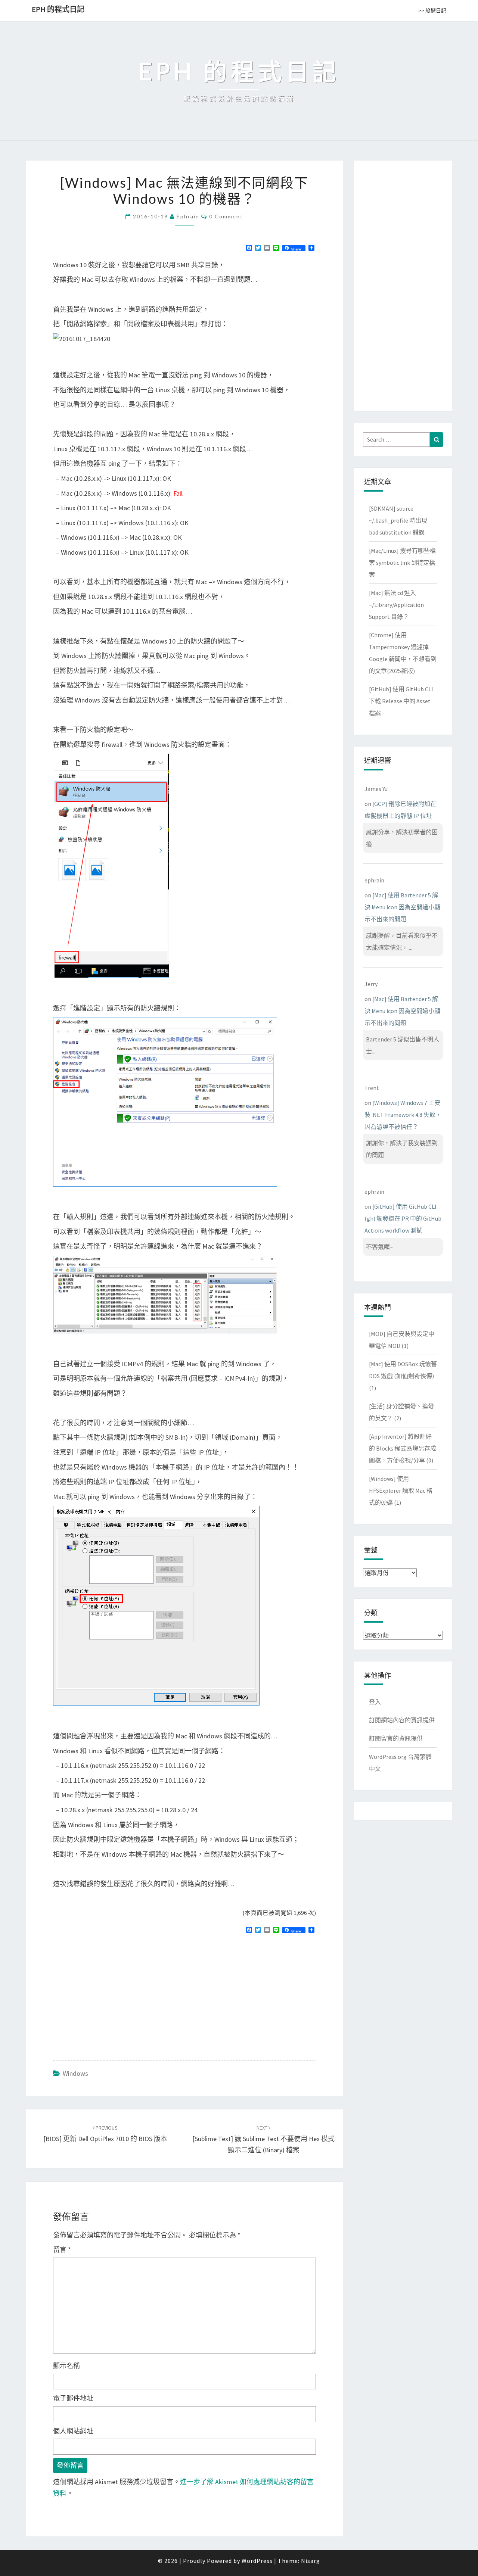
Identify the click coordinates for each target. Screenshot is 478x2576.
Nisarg (311, 2561)
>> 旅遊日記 (432, 10)
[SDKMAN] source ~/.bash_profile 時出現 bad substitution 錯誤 (398, 520)
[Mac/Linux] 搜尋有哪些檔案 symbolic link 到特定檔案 (402, 563)
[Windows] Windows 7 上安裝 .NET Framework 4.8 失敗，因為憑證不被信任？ (403, 1115)
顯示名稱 (66, 2366)
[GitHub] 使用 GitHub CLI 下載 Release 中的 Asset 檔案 (401, 701)
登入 (375, 1702)
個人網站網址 (73, 2431)
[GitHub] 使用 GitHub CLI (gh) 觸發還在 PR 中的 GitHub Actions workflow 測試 (403, 1218)
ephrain (188, 216)
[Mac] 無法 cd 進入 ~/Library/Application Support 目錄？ (396, 605)
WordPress (257, 2561)
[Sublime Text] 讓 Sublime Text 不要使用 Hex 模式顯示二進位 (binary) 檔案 (263, 2139)
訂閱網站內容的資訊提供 (402, 1720)
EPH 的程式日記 (58, 9)
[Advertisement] (116, 1994)
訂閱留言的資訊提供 (396, 1738)
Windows (75, 2073)
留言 (62, 2250)
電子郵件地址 (73, 2398)
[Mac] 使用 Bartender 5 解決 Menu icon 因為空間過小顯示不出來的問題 (402, 907)
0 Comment (226, 216)
